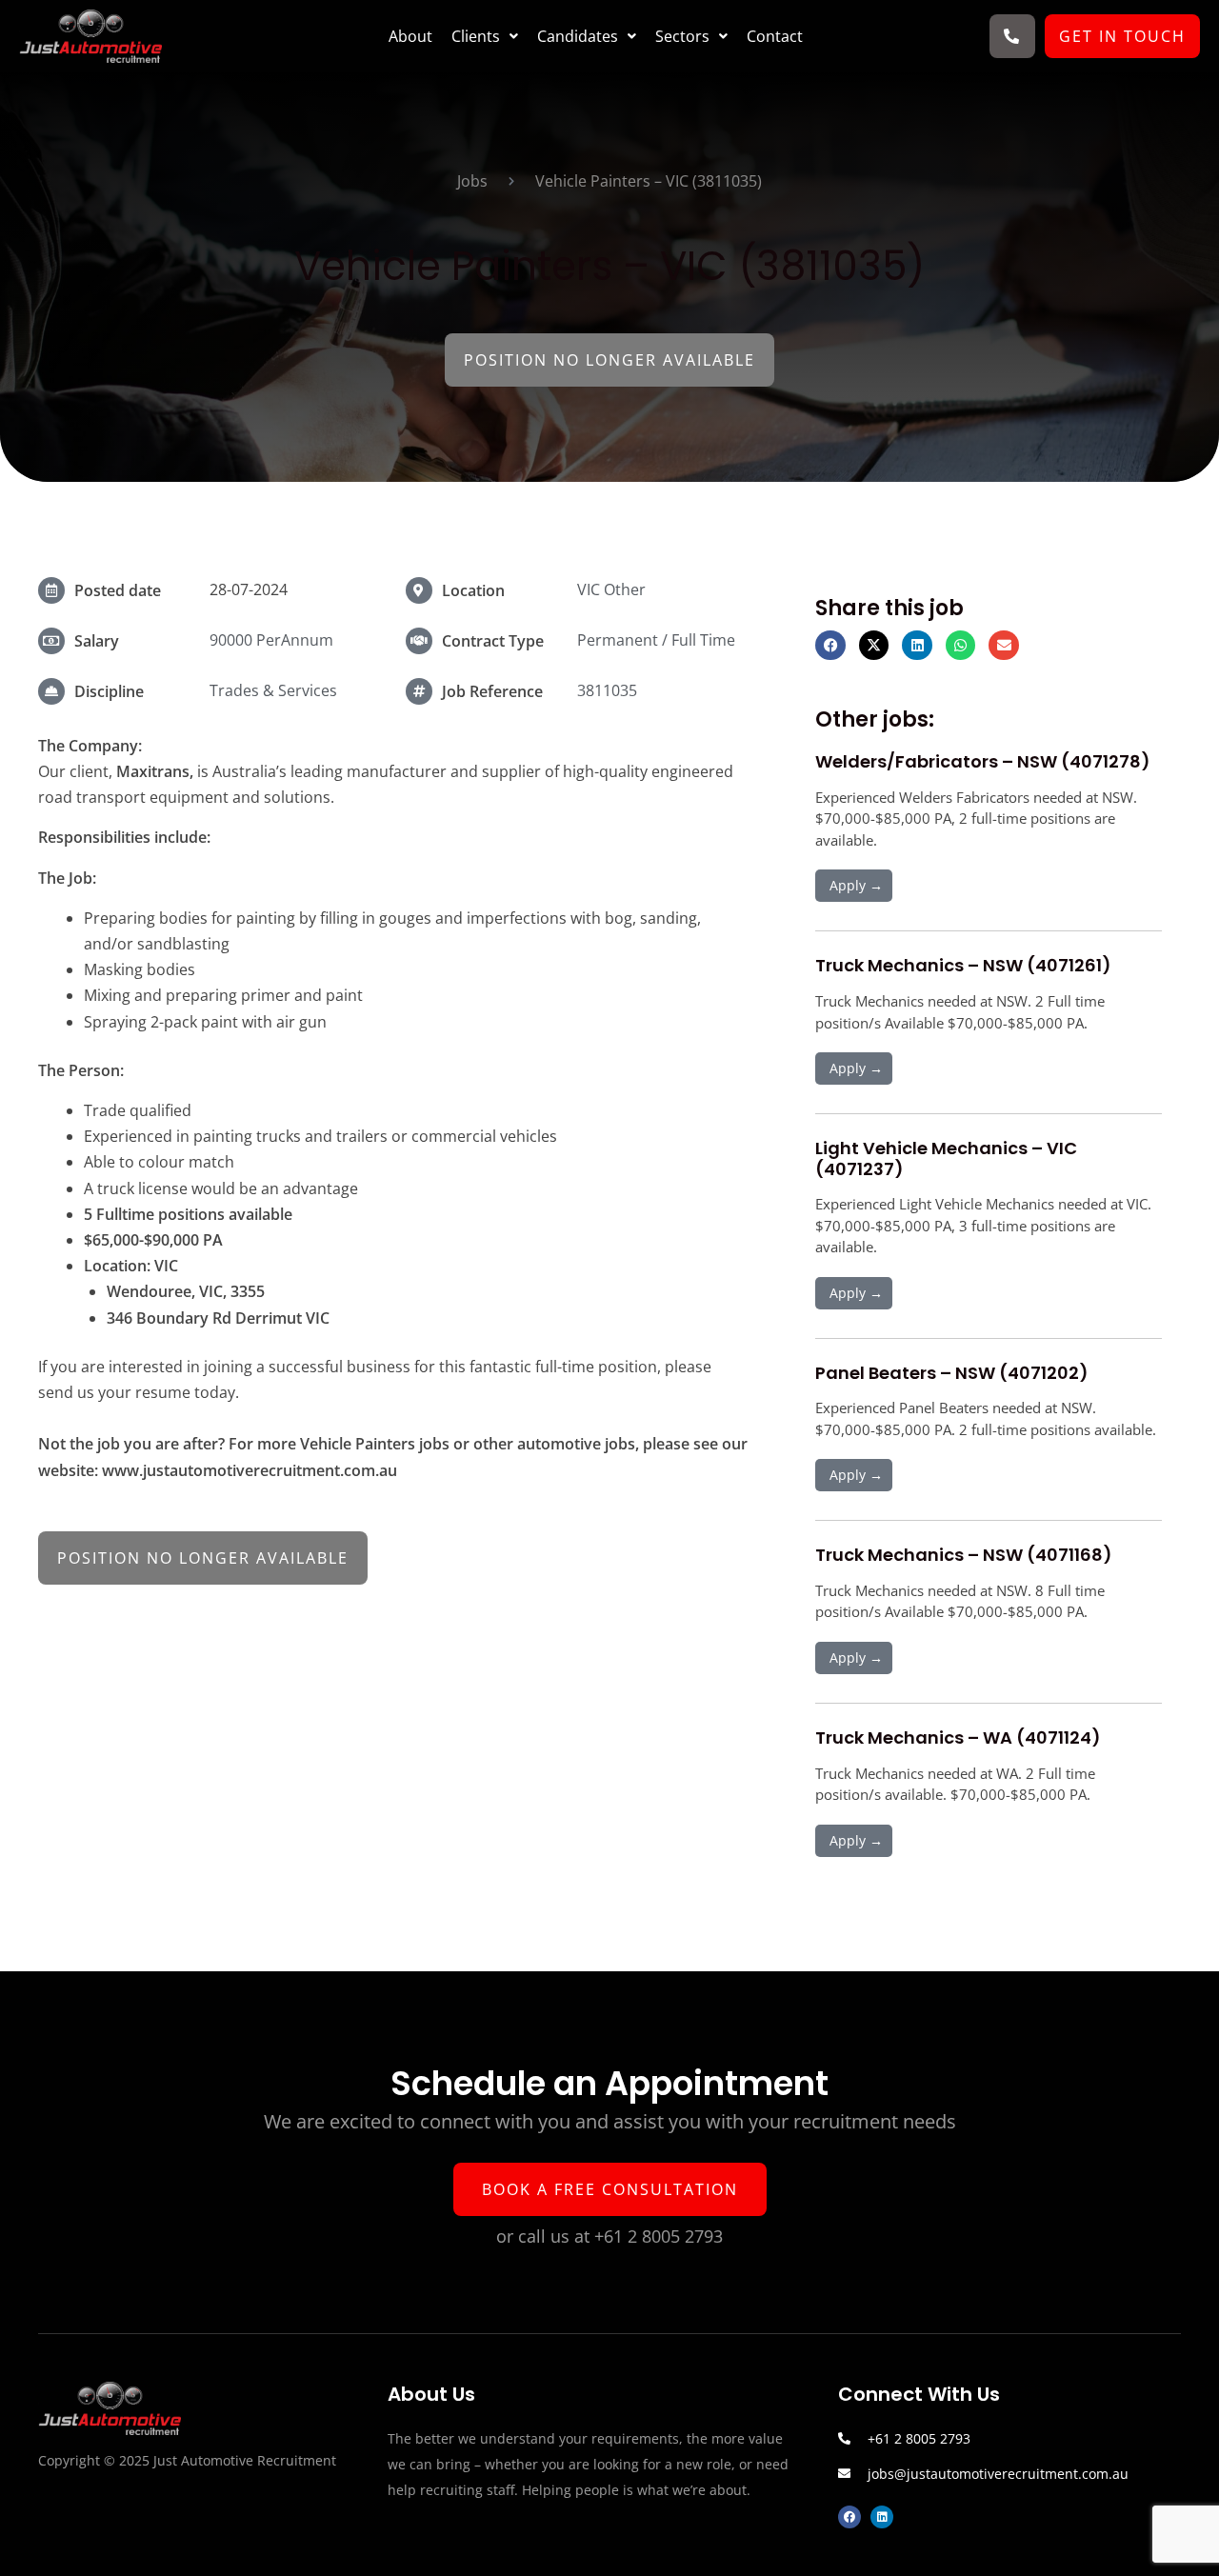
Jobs (472, 181)
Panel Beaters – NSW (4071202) (952, 1373)
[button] (485, 36)
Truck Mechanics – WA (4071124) (958, 1737)
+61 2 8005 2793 (659, 2236)
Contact (775, 36)
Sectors (682, 36)
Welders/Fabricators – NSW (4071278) (983, 761)
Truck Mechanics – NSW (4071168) (964, 1555)
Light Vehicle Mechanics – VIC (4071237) (946, 1158)
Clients (476, 36)
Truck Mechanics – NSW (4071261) (963, 965)
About (410, 36)
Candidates (578, 36)
